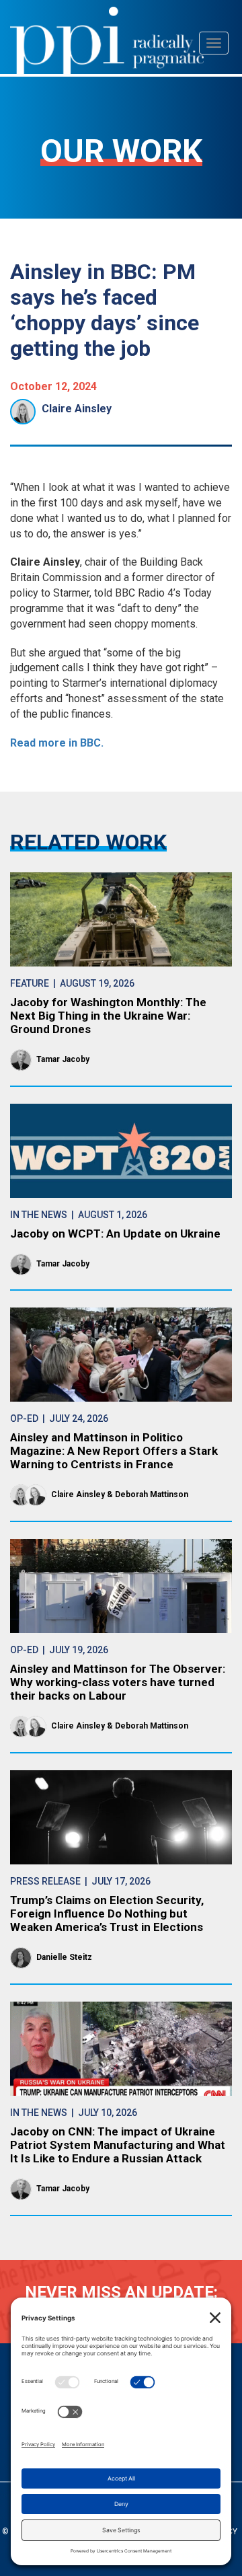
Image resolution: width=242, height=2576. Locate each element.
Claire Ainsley (77, 409)
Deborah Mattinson (152, 1494)
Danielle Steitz (64, 1957)
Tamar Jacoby (63, 1059)
